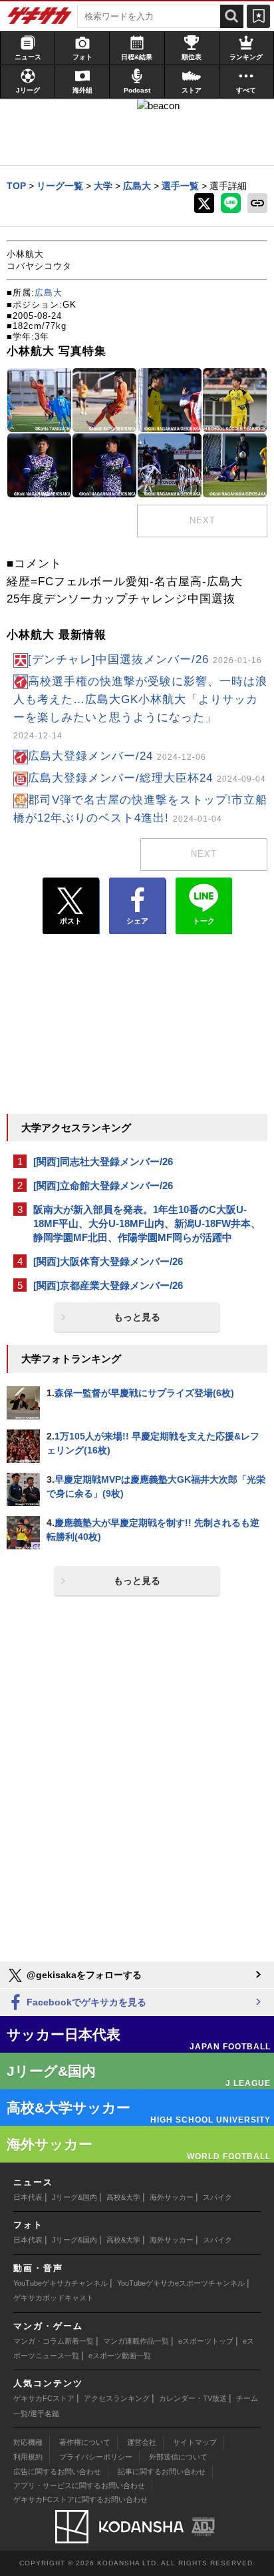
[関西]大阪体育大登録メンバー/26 (108, 1261)
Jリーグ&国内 (74, 2197)
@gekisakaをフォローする (83, 1975)
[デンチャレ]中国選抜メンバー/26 (145, 659)
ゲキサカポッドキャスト (54, 2298)
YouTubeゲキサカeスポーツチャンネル (181, 2283)
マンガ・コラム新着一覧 (54, 2341)
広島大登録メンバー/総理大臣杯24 (147, 778)
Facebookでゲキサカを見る (85, 2002)
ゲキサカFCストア (44, 2398)
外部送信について (178, 2457)
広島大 (49, 293)
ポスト (71, 921)
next (203, 520)
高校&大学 (123, 2197)
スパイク (217, 2197)
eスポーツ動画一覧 (120, 2356)
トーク (204, 921)
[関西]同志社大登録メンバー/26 (103, 1161)
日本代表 (28, 2197)
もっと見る (137, 1317)
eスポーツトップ (206, 2341)
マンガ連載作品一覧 (136, 2341)
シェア (137, 921)
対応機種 (28, 2442)
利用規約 (28, 2457)
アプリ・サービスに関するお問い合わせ (79, 2485)
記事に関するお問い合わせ (162, 2471)
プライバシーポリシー (96, 2457)
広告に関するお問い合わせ (57, 2471)
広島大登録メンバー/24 (117, 756)
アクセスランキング (117, 2398)
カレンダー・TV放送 (193, 2398)
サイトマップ (195, 2442)
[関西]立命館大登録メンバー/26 (103, 1185)
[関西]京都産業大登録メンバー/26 (108, 1285)
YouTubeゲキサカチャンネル (61, 2283)
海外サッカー (172, 2197)
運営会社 (142, 2442)
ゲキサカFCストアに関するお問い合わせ (80, 2499)
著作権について (85, 2442)
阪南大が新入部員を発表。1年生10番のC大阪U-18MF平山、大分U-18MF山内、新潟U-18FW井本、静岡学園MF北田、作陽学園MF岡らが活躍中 (147, 1223)
